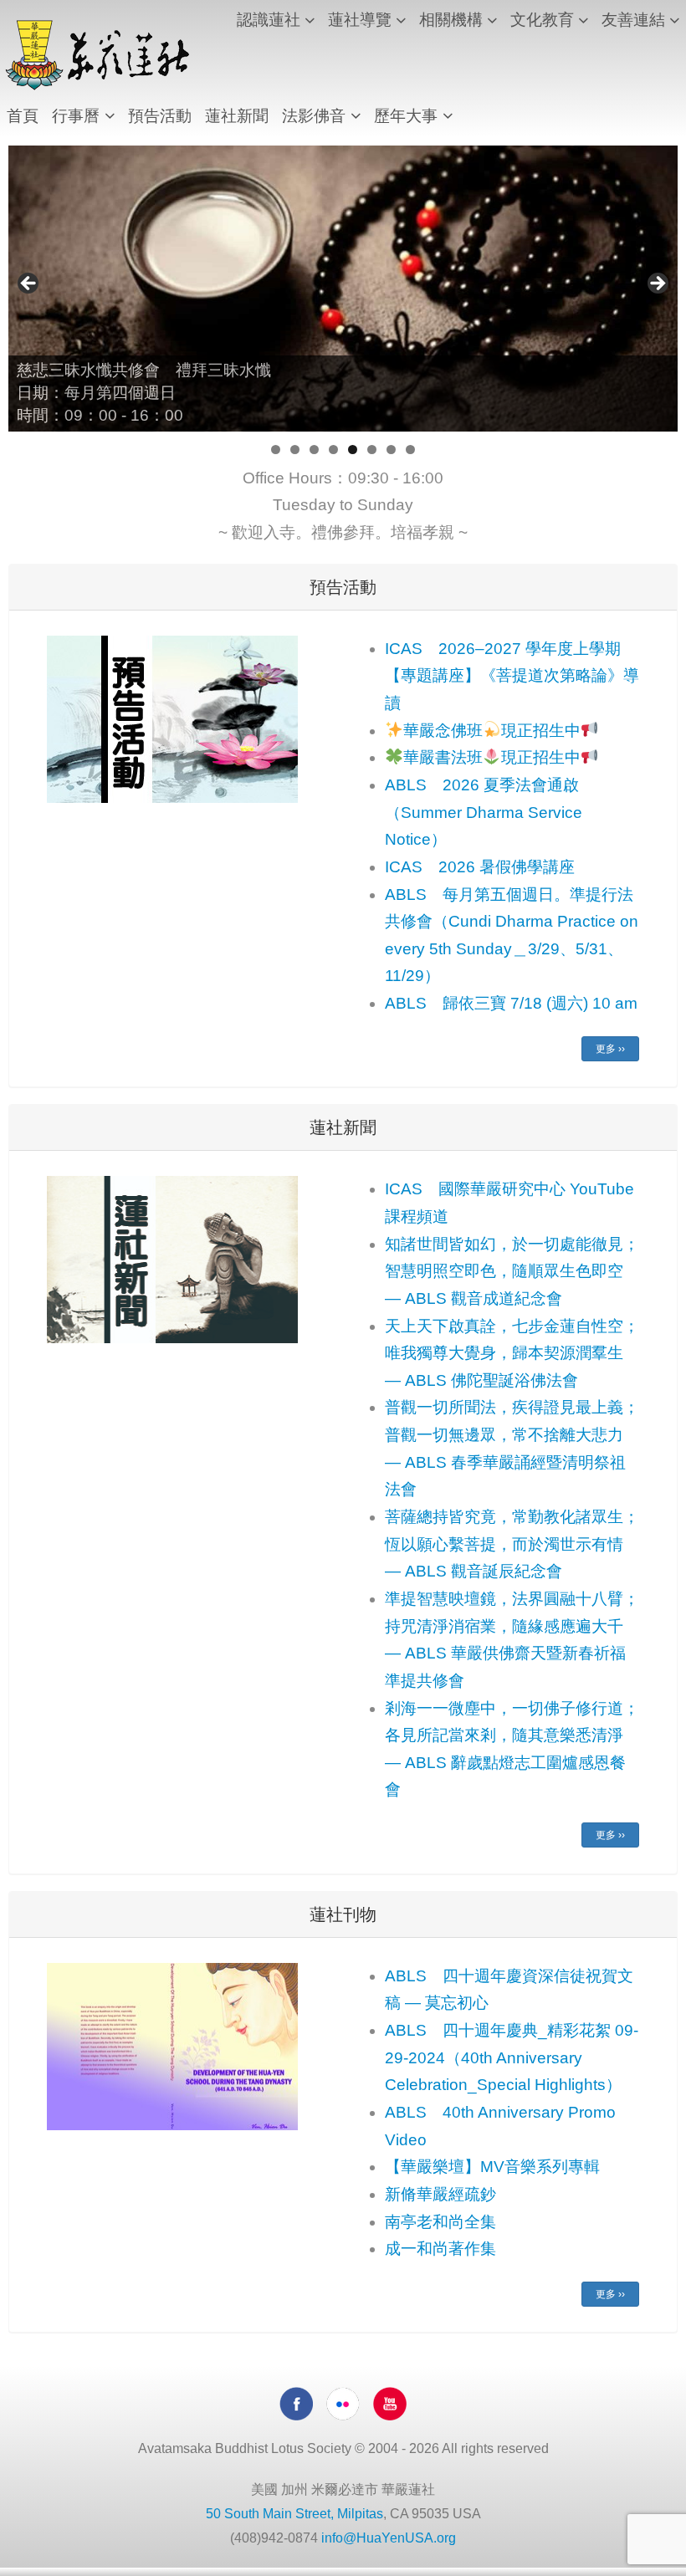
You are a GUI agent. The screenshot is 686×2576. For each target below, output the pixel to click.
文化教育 (542, 20)
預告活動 (160, 116)
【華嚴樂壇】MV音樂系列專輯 (492, 2167)
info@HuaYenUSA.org (389, 2538)
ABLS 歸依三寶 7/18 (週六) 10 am (511, 1003)
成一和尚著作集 (440, 2249)
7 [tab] (391, 450)
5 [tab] (353, 450)
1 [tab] (276, 450)
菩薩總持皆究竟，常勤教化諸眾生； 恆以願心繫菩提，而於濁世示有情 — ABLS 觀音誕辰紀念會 (512, 1544)
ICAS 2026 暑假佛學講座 (480, 867)
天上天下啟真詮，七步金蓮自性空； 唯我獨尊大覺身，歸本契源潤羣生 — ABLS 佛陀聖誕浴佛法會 (512, 1353)
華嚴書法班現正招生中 (492, 757)
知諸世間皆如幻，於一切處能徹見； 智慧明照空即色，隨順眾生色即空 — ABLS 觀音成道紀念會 (512, 1271)
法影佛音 (314, 116)
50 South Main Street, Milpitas (294, 2514)
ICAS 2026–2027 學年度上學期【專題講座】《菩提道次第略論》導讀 (512, 676)
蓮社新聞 (237, 116)
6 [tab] (372, 450)
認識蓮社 (269, 20)
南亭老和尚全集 (440, 2222)
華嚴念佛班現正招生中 (492, 731)
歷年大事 (406, 116)
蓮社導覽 (360, 20)
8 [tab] (410, 450)
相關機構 (451, 20)
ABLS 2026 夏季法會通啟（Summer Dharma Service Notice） (484, 812)
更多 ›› (610, 1049)
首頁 (23, 116)
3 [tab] (314, 450)
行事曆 (76, 116)
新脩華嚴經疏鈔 (440, 2194)
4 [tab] (333, 450)
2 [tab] (295, 450)
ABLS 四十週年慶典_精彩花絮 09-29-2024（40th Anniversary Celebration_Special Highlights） (512, 2057)
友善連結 (633, 20)
